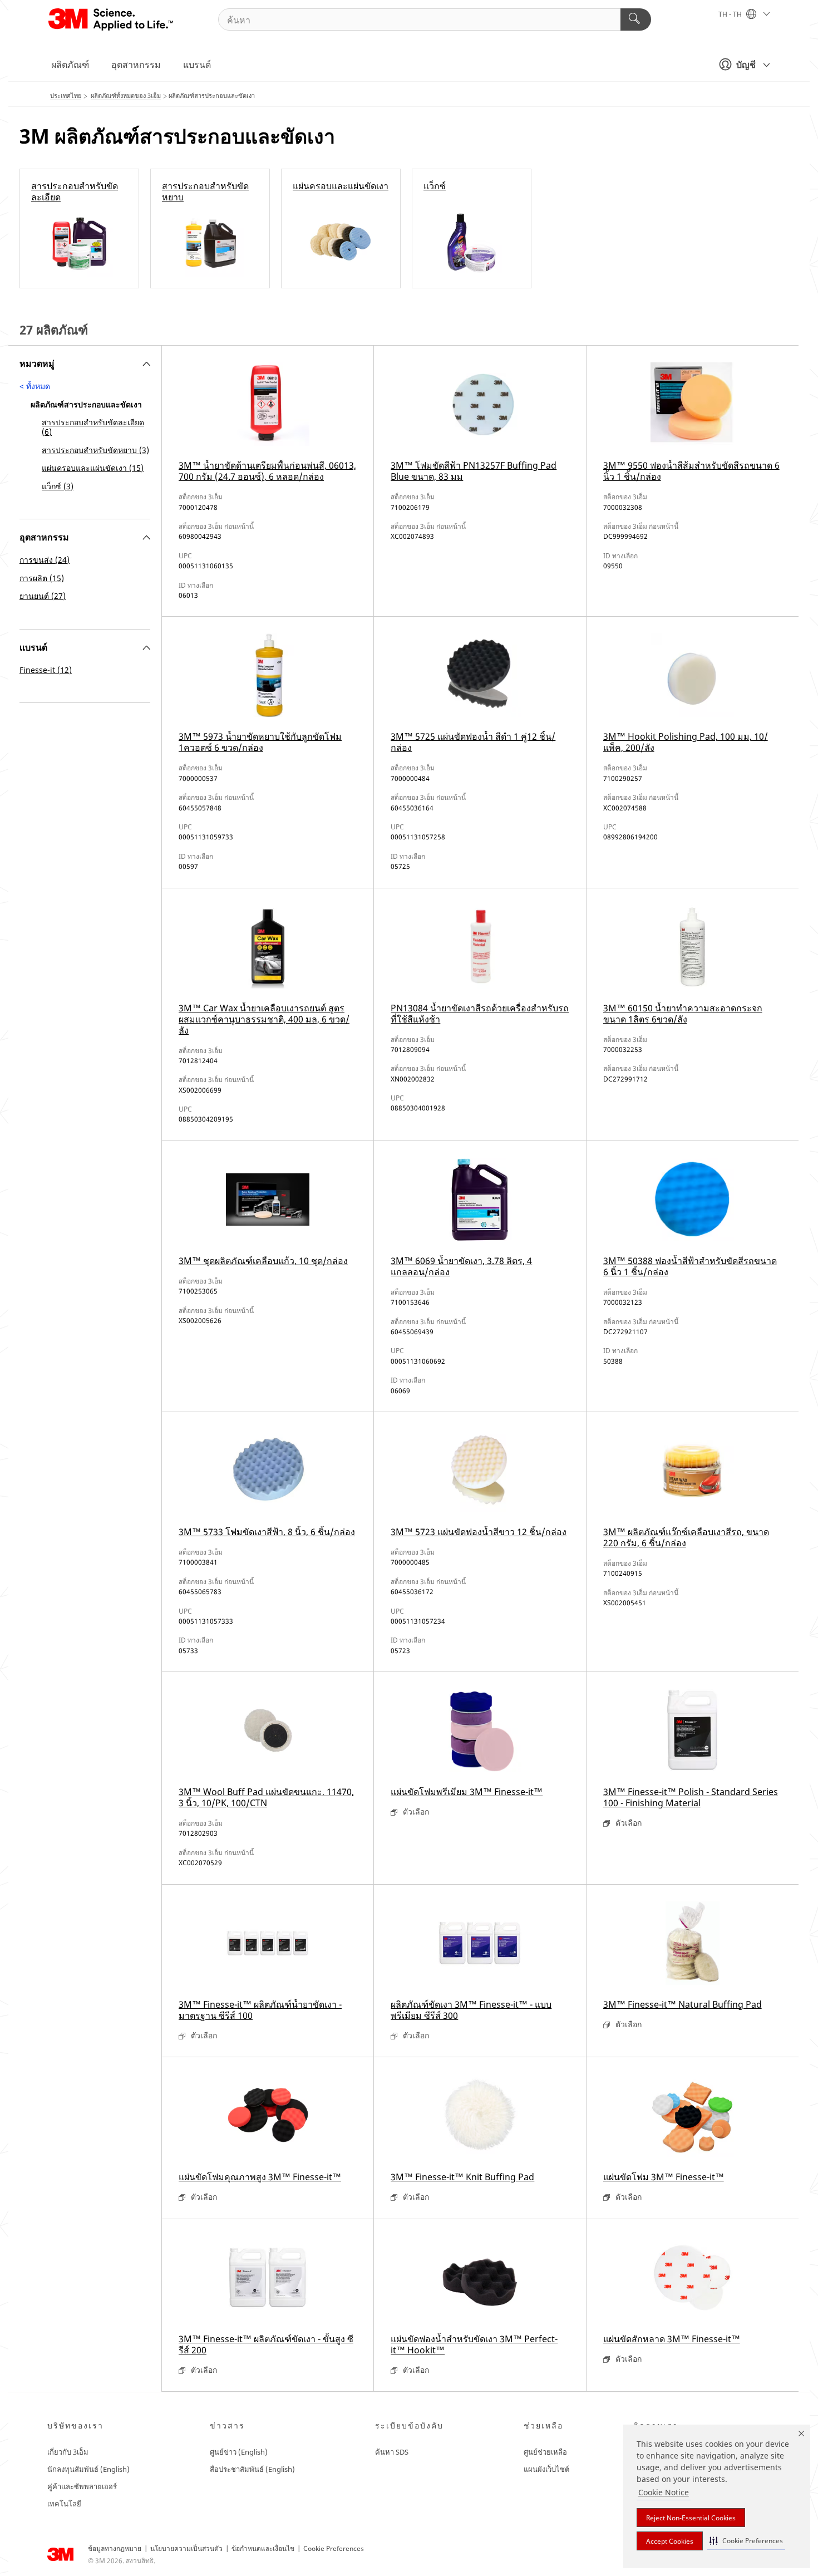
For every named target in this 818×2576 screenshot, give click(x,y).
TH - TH (731, 14)
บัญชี (746, 65)
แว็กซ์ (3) (58, 486)
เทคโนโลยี (64, 2504)
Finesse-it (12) (46, 670)
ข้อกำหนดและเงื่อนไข (263, 2548)
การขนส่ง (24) (45, 560)
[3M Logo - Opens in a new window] (112, 19)
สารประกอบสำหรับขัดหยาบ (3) (95, 450)
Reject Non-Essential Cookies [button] (691, 2518)
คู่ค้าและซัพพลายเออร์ (82, 2486)
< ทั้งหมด (35, 386)
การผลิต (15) (42, 578)
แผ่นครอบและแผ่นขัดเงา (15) (93, 468)
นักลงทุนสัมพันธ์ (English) (88, 2469)
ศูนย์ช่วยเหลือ (545, 2452)
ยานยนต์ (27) (43, 596)
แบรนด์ (197, 65)
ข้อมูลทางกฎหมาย (115, 2548)
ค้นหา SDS (392, 2452)
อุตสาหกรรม (136, 65)
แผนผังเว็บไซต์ (546, 2469)
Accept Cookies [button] (670, 2541)
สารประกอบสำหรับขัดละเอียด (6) (93, 427)
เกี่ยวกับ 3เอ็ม (68, 2452)
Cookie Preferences (334, 2548)
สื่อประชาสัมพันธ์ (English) (252, 2469)
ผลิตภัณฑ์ (70, 65)
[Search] (636, 19)
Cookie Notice (664, 2492)
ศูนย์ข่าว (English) (239, 2452)
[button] (746, 2541)
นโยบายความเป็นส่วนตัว (186, 2548)
